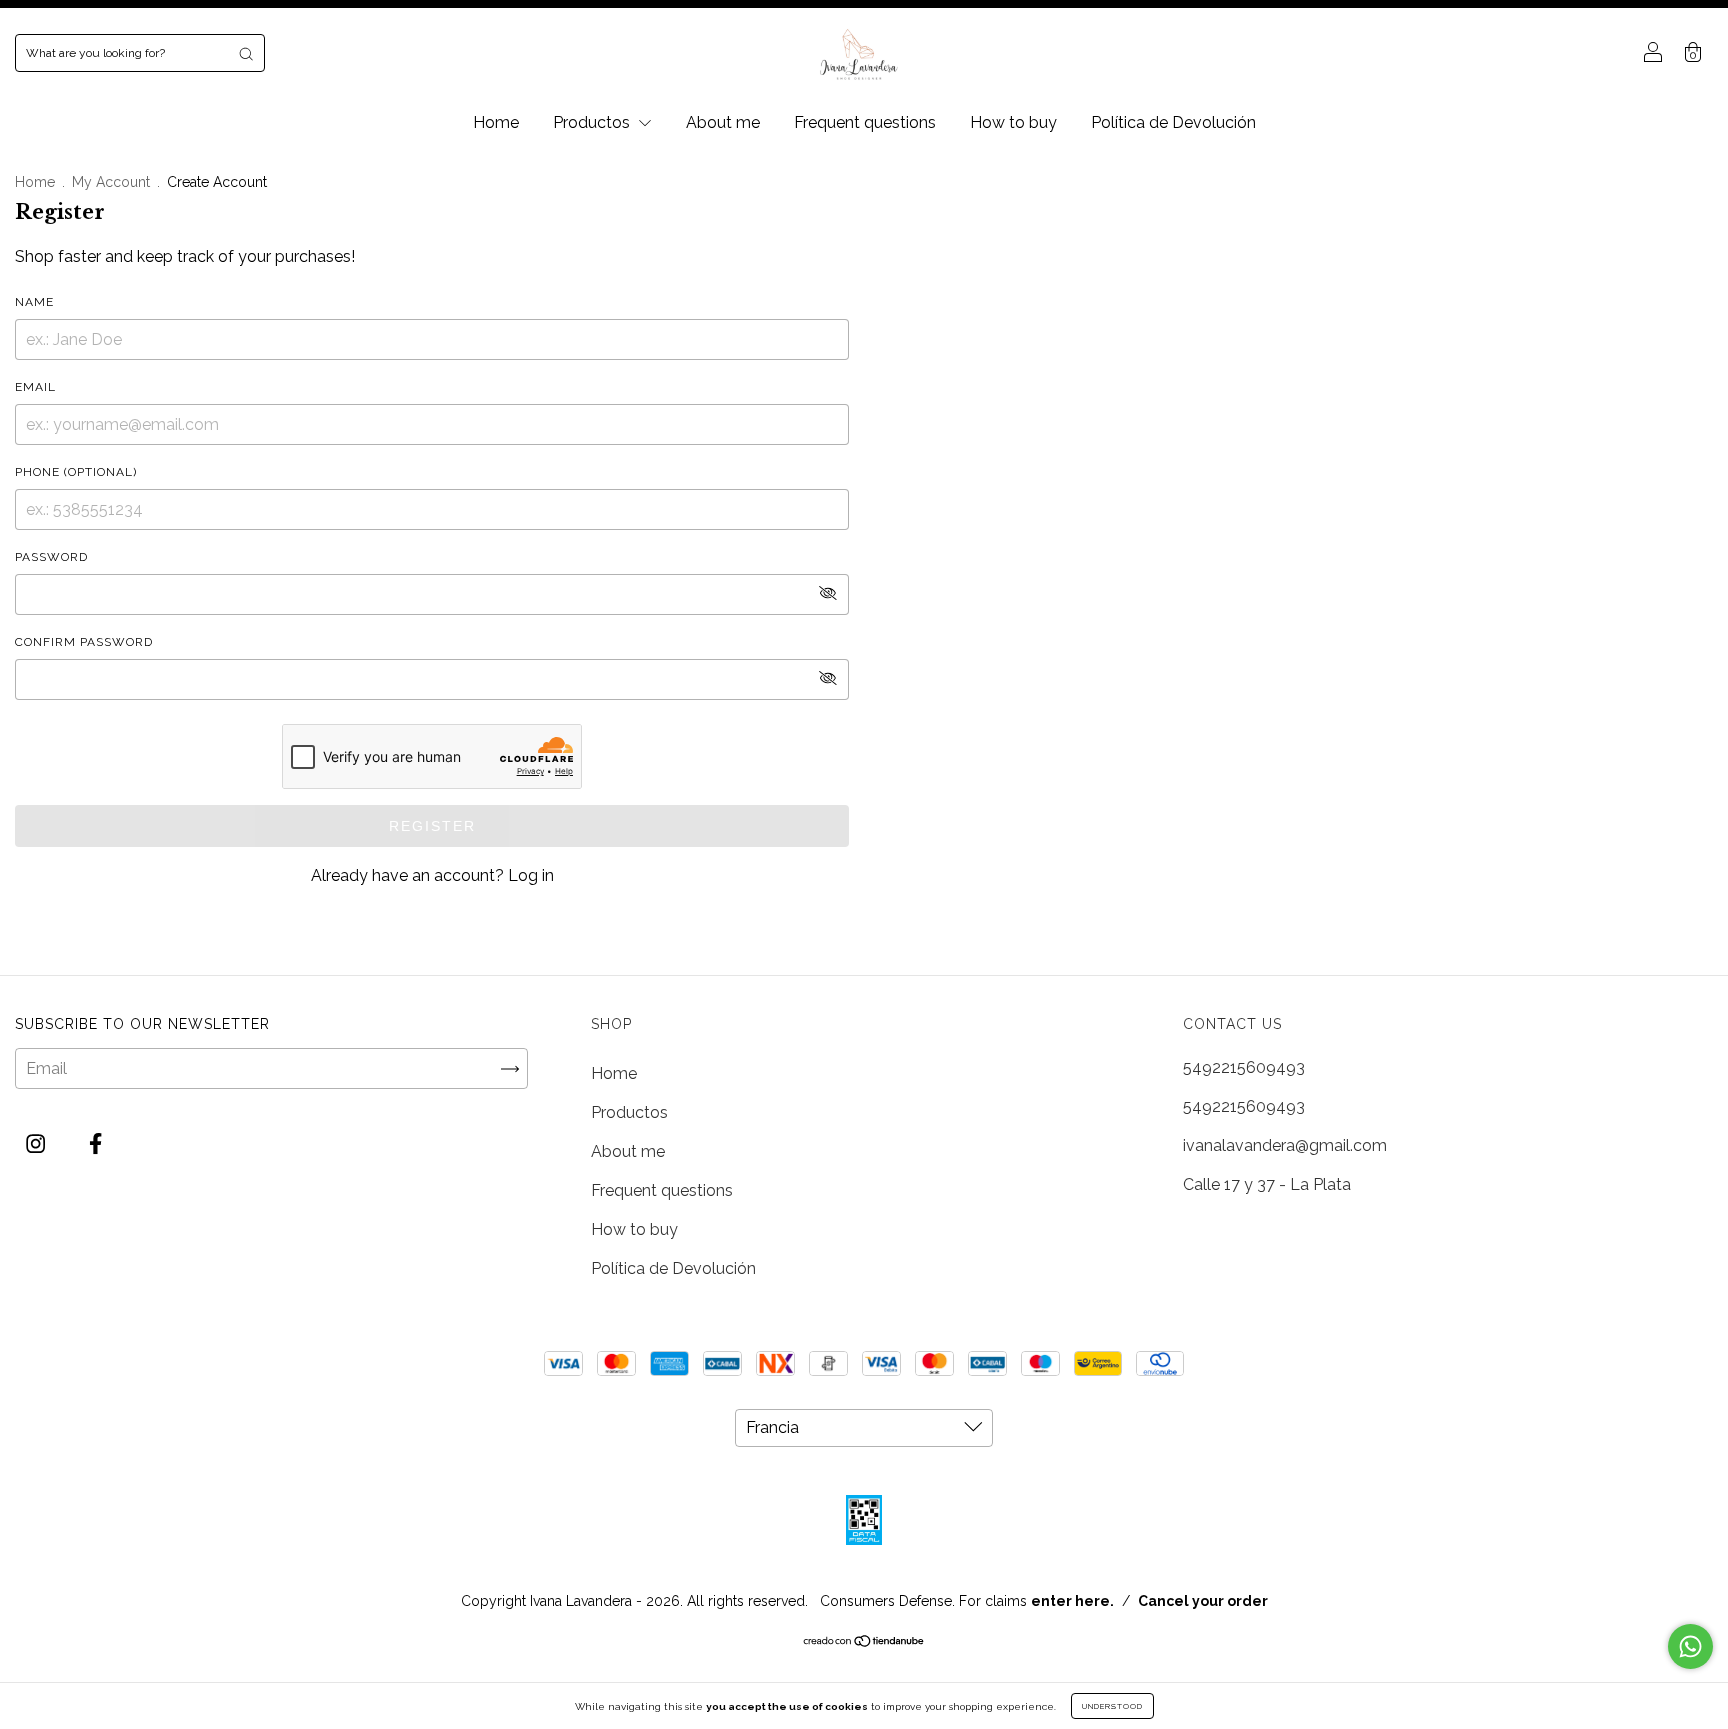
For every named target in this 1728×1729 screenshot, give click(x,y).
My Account (111, 182)
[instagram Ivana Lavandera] (37, 1144)
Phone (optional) (76, 472)
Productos (593, 122)
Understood (1112, 1706)
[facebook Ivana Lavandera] (95, 1144)
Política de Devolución (1173, 122)
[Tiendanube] (864, 1642)
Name (34, 302)
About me (723, 122)
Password (51, 557)
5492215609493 (1244, 1067)
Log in (531, 875)
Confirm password (84, 642)
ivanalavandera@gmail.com (1285, 1145)
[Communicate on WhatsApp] (1690, 1646)
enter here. (1072, 1601)
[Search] (246, 53)
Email (35, 387)
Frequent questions (865, 122)
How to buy (1013, 122)
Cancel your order (1203, 1601)
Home (496, 122)
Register (432, 826)
